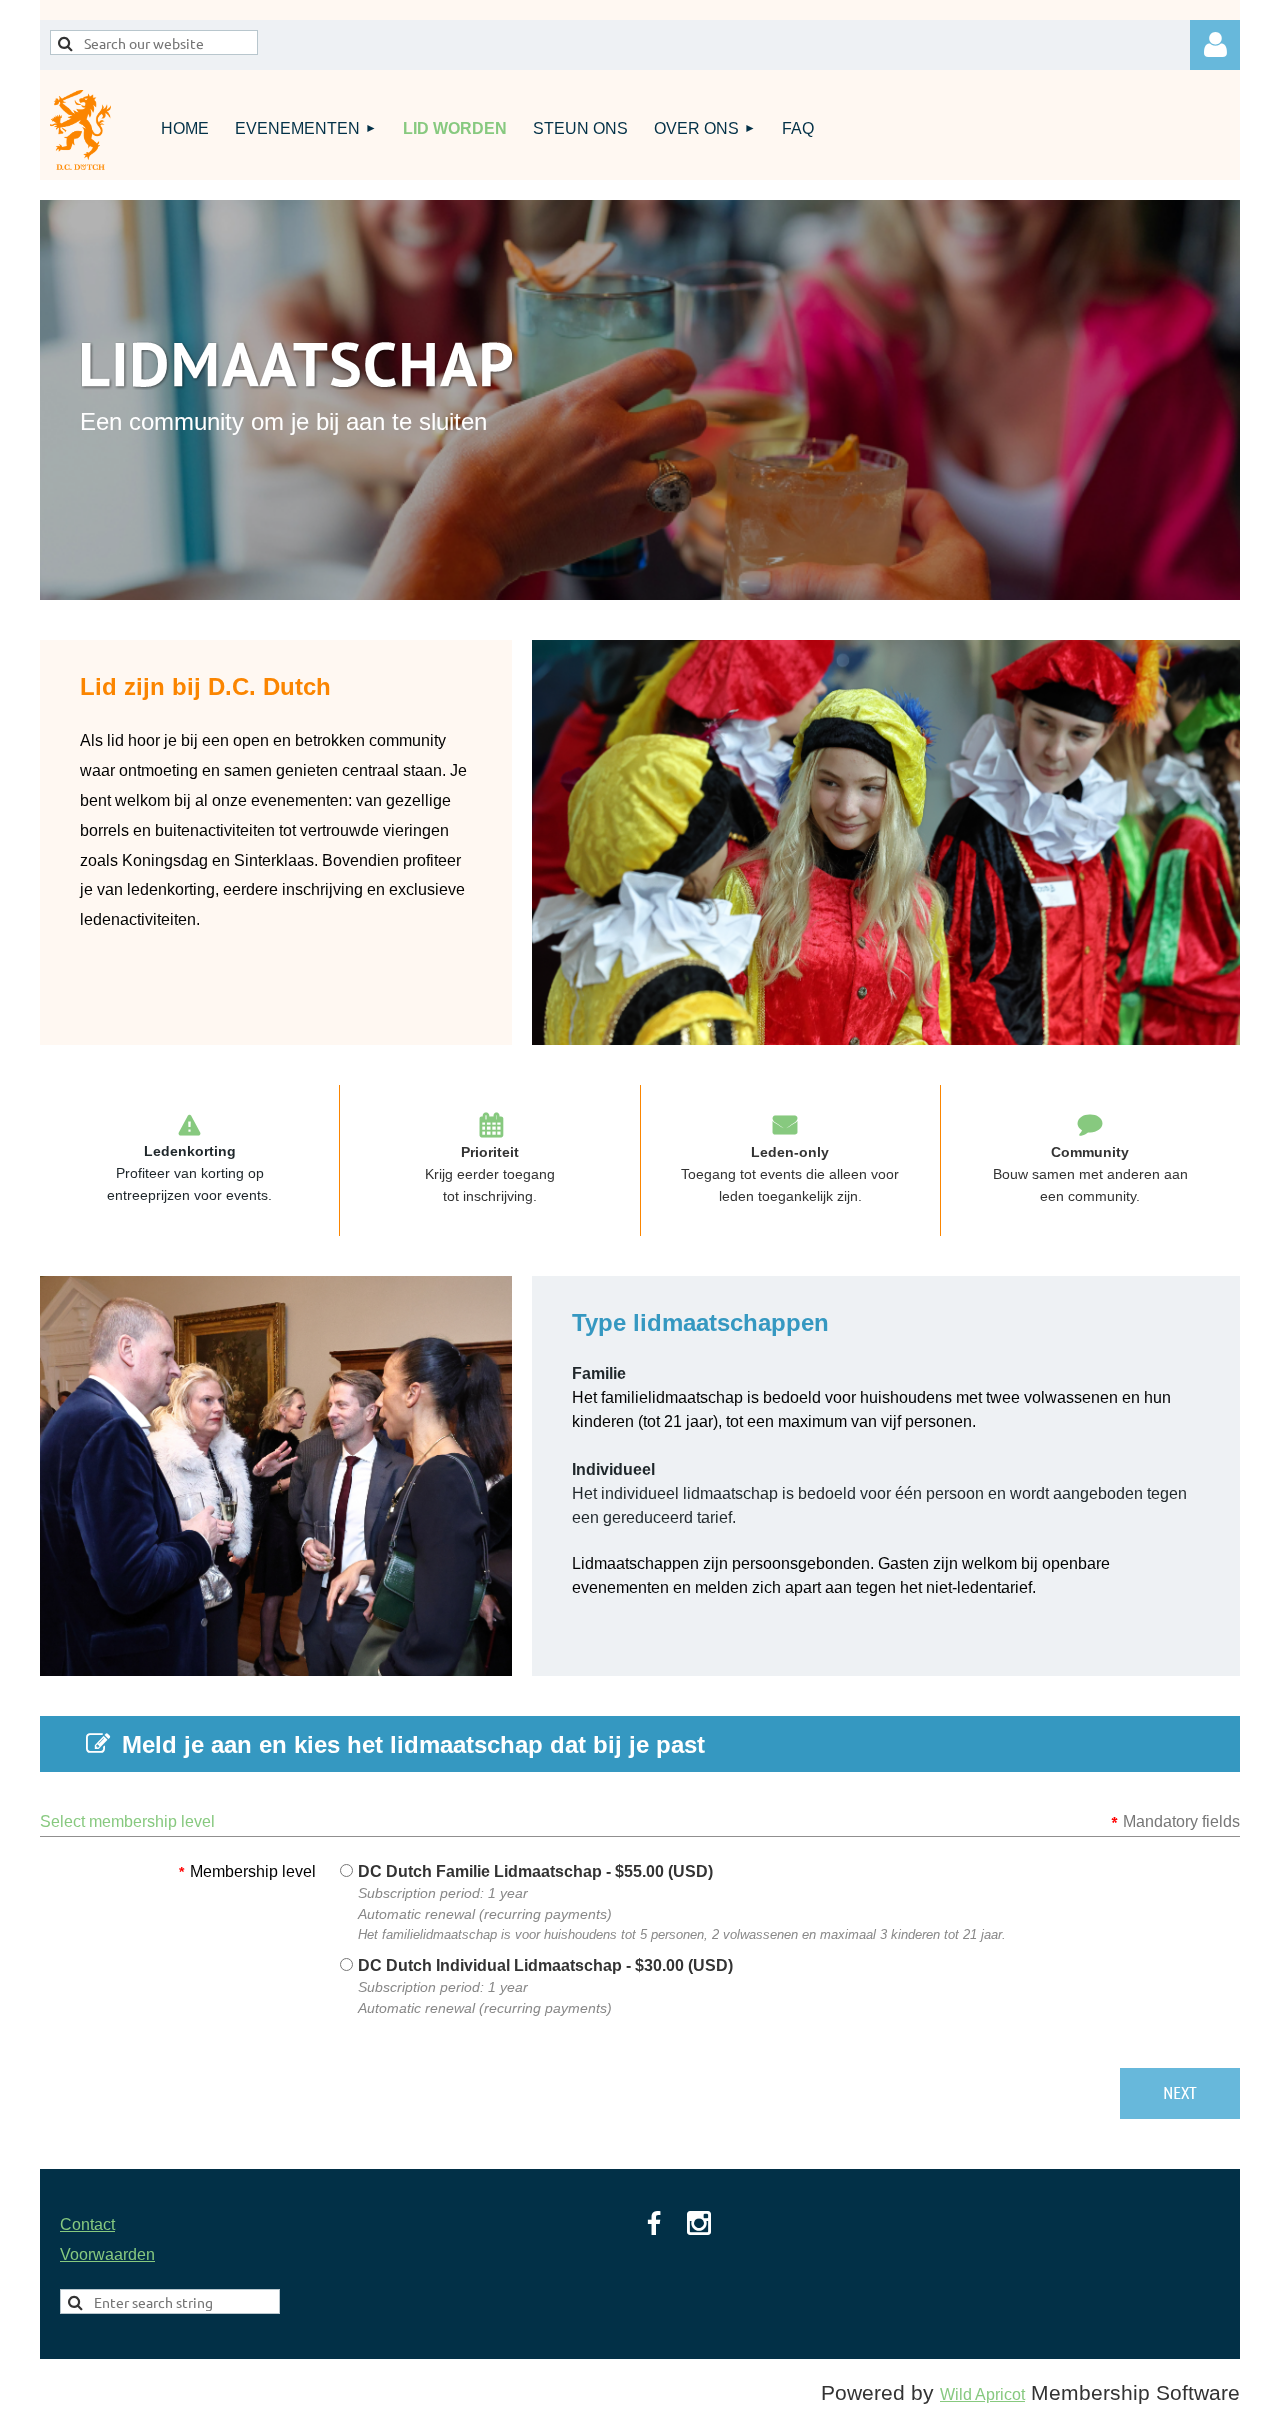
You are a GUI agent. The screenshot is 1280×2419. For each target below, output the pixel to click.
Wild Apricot (982, 2394)
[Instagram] (699, 2223)
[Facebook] (654, 2223)
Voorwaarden (107, 2254)
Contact (87, 2224)
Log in (1215, 45)
